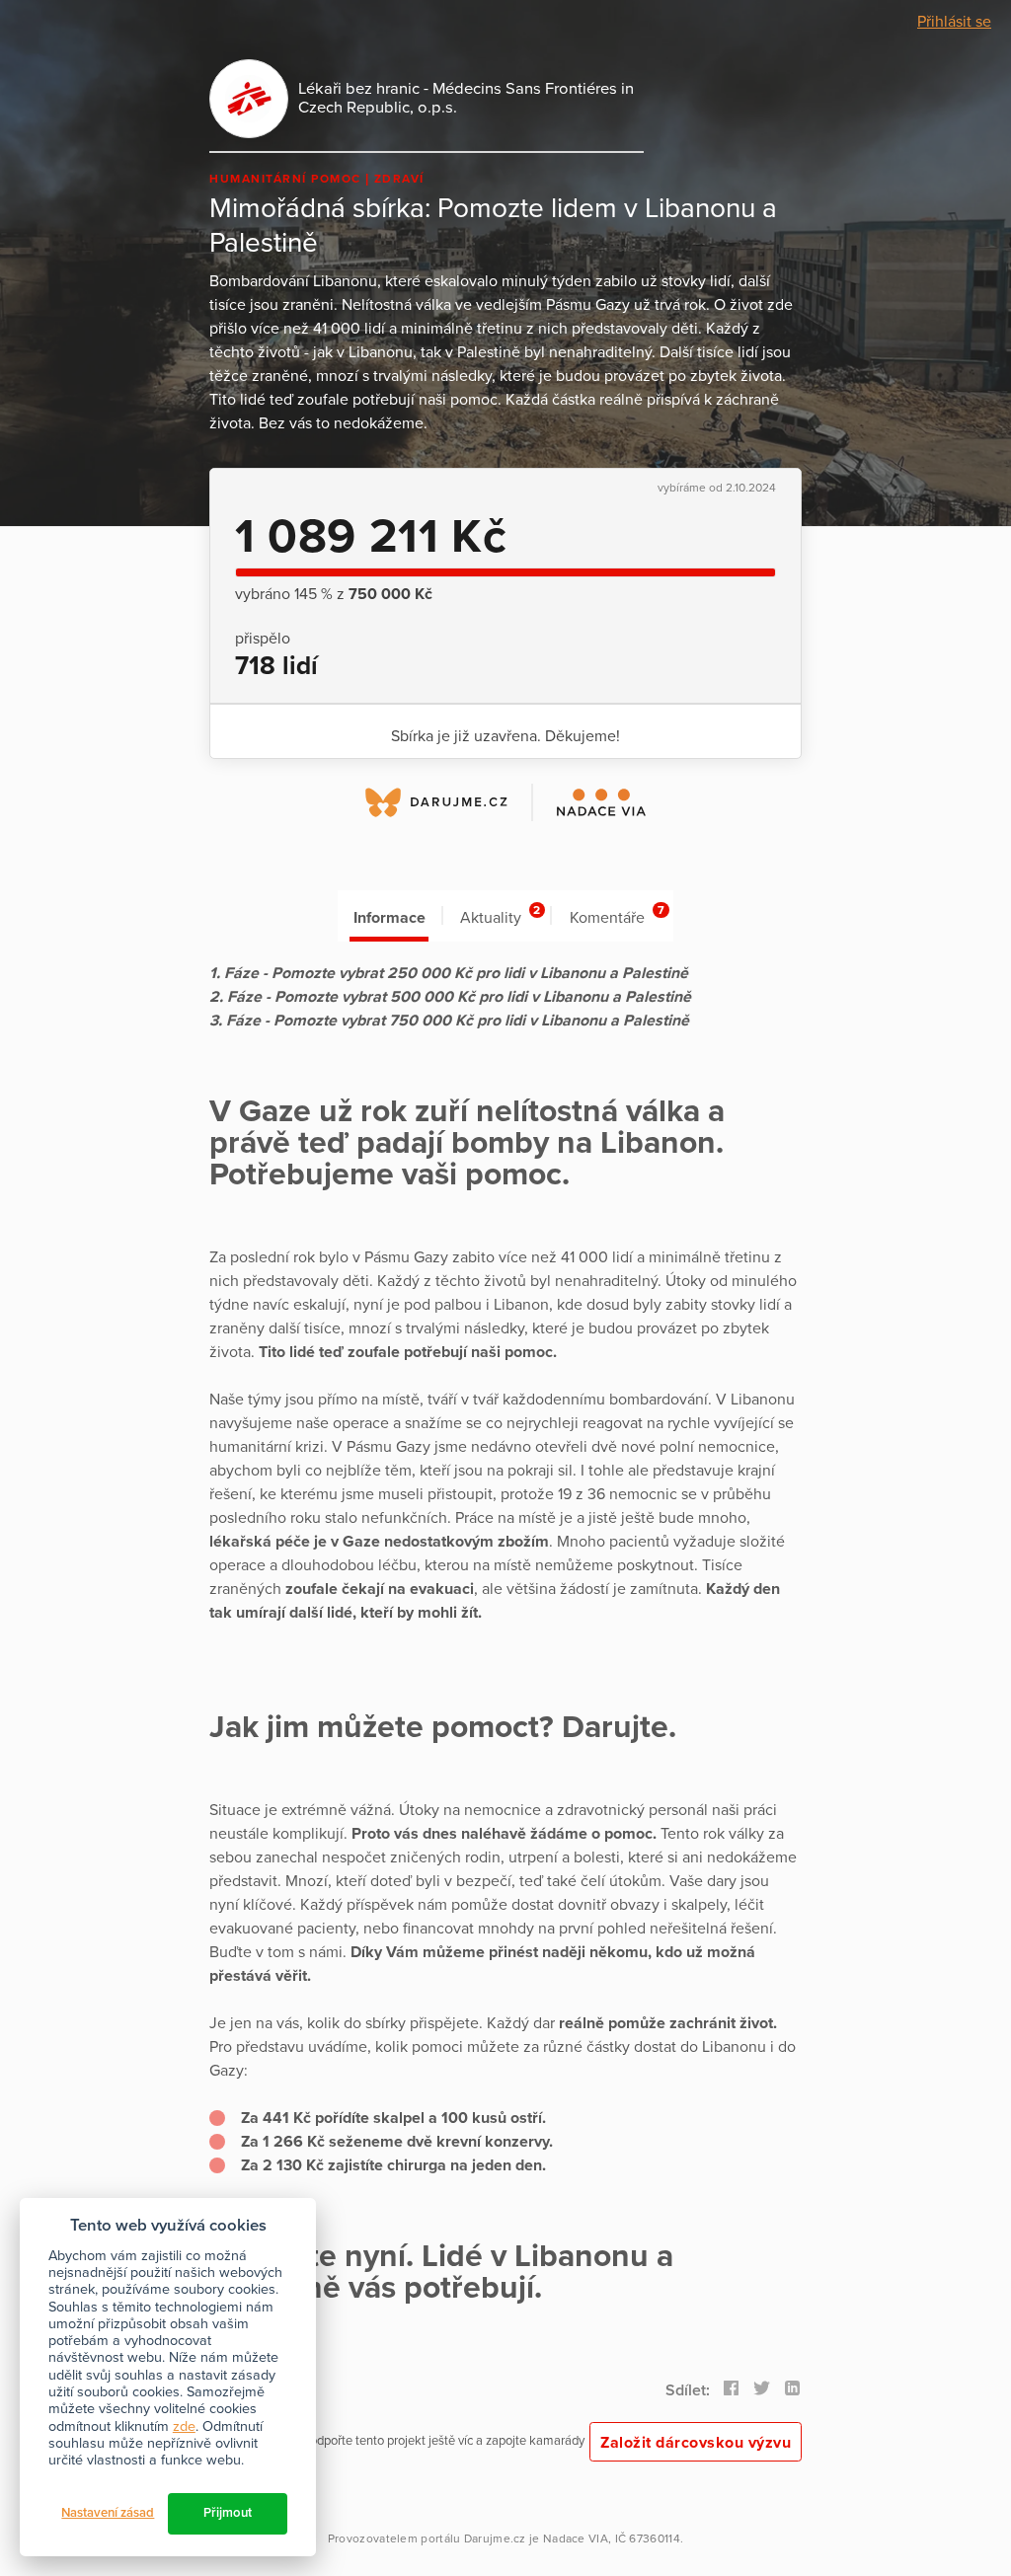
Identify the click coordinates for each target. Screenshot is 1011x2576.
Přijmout (228, 2513)
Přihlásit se (954, 22)
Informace (389, 918)
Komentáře (617, 915)
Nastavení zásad (108, 2513)
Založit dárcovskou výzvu (696, 2443)
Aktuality (500, 915)
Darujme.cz (495, 2538)
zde (184, 2426)
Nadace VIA (576, 2538)
